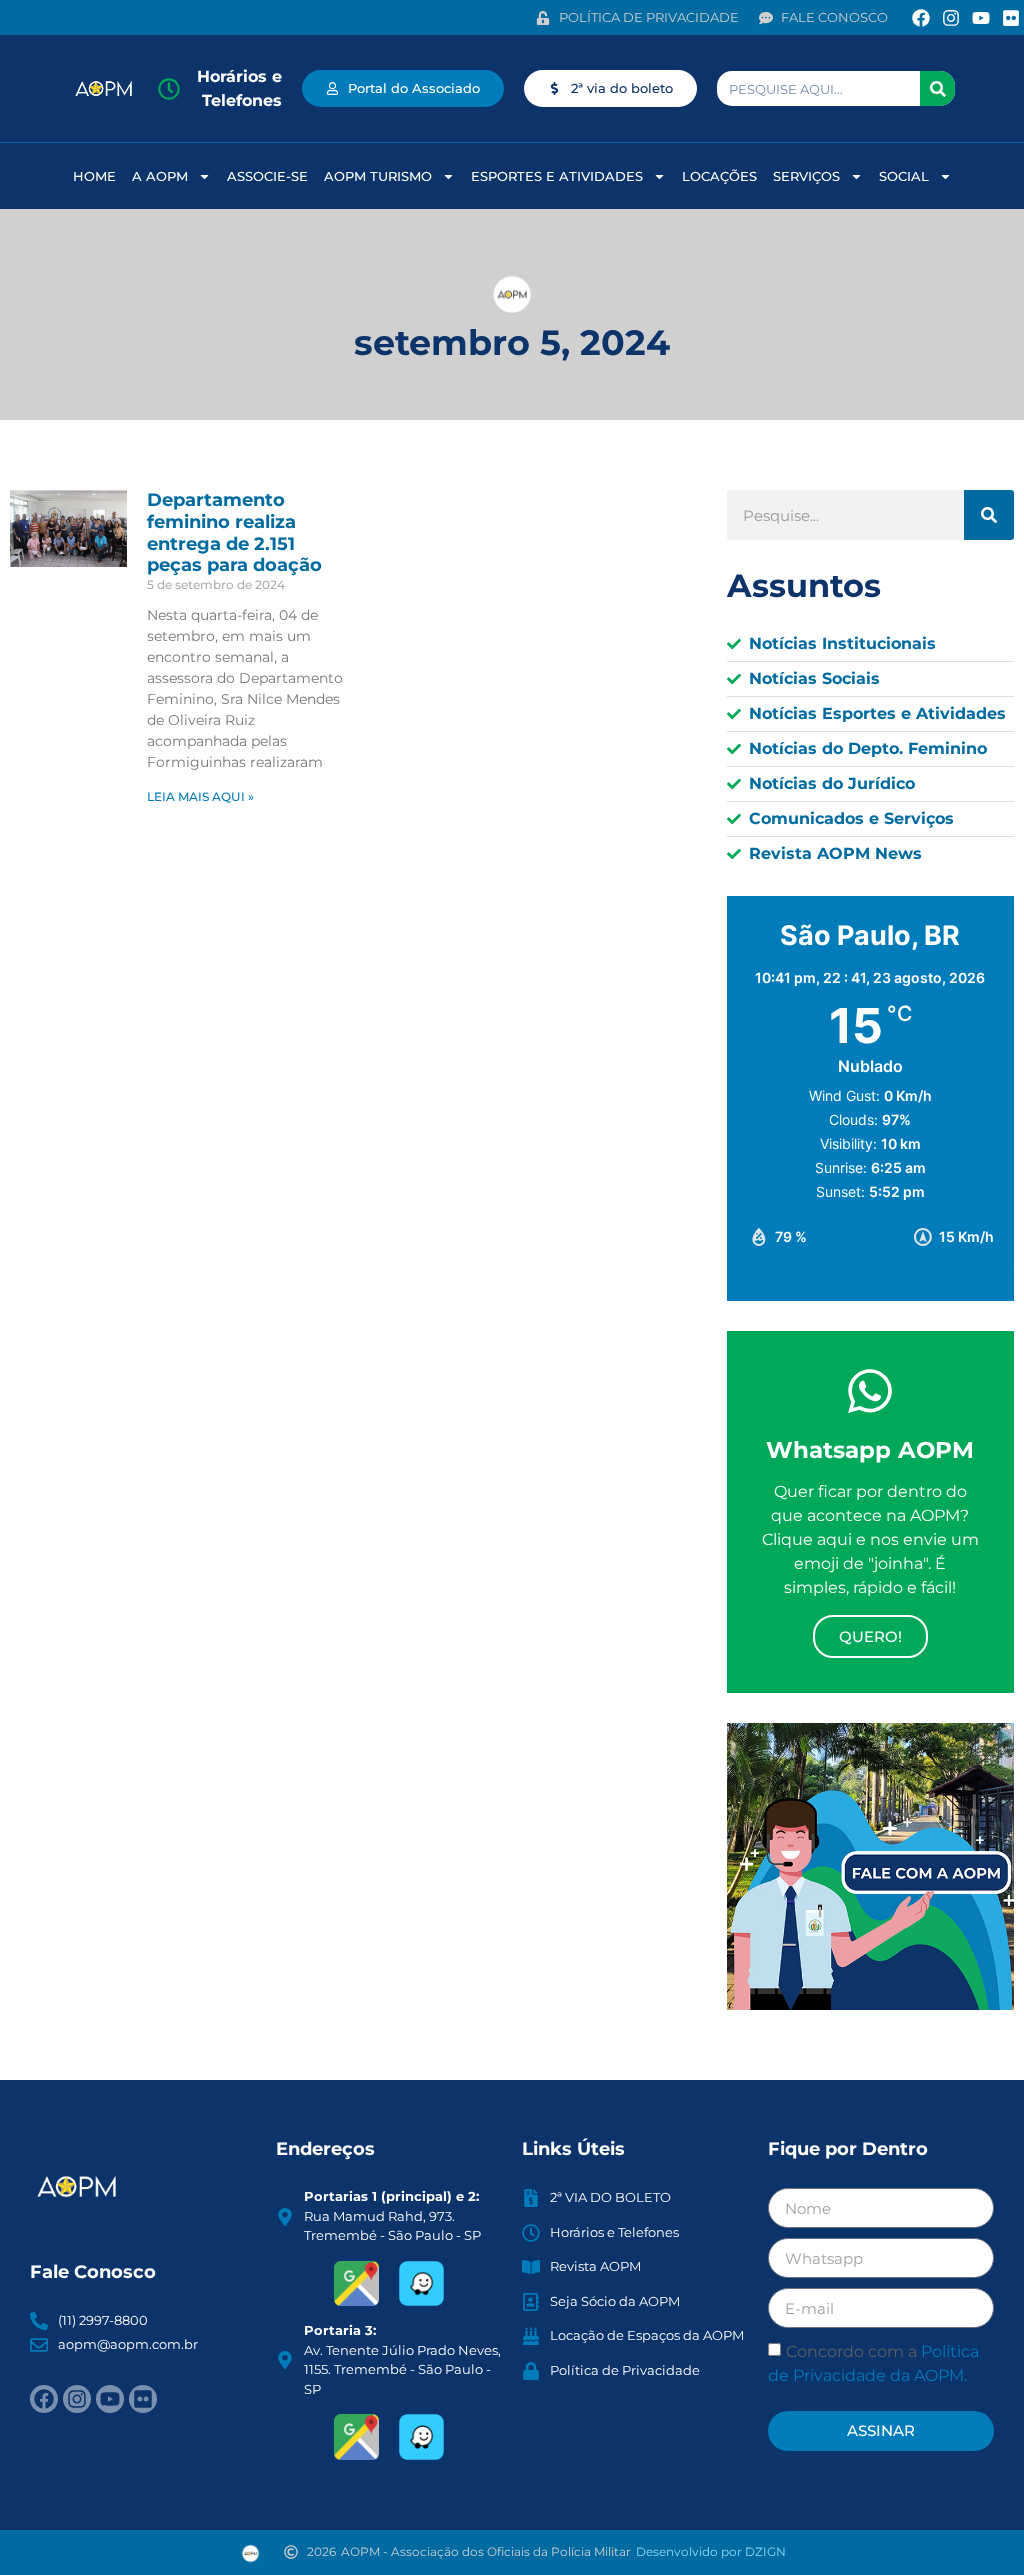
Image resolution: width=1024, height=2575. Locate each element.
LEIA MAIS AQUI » (200, 796)
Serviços (806, 176)
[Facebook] (920, 17)
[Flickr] (1011, 17)
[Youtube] (981, 17)
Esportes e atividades (557, 176)
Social (904, 176)
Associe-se (267, 176)
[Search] (937, 88)
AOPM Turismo (378, 176)
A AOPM (160, 176)
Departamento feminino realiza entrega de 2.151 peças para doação (234, 532)
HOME (94, 176)
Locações (719, 176)
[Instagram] (950, 17)
